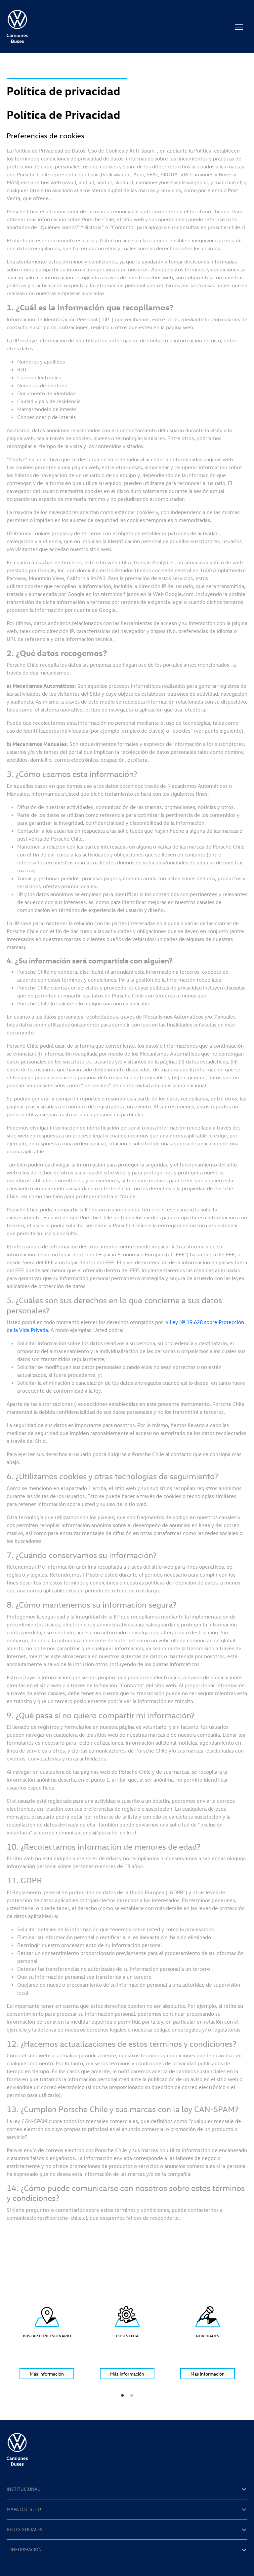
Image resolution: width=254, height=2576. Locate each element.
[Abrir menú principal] (239, 26)
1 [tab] (122, 2395)
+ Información (24, 2549)
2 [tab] (132, 2395)
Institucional (23, 2489)
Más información (47, 2374)
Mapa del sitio (24, 2509)
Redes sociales (25, 2529)
